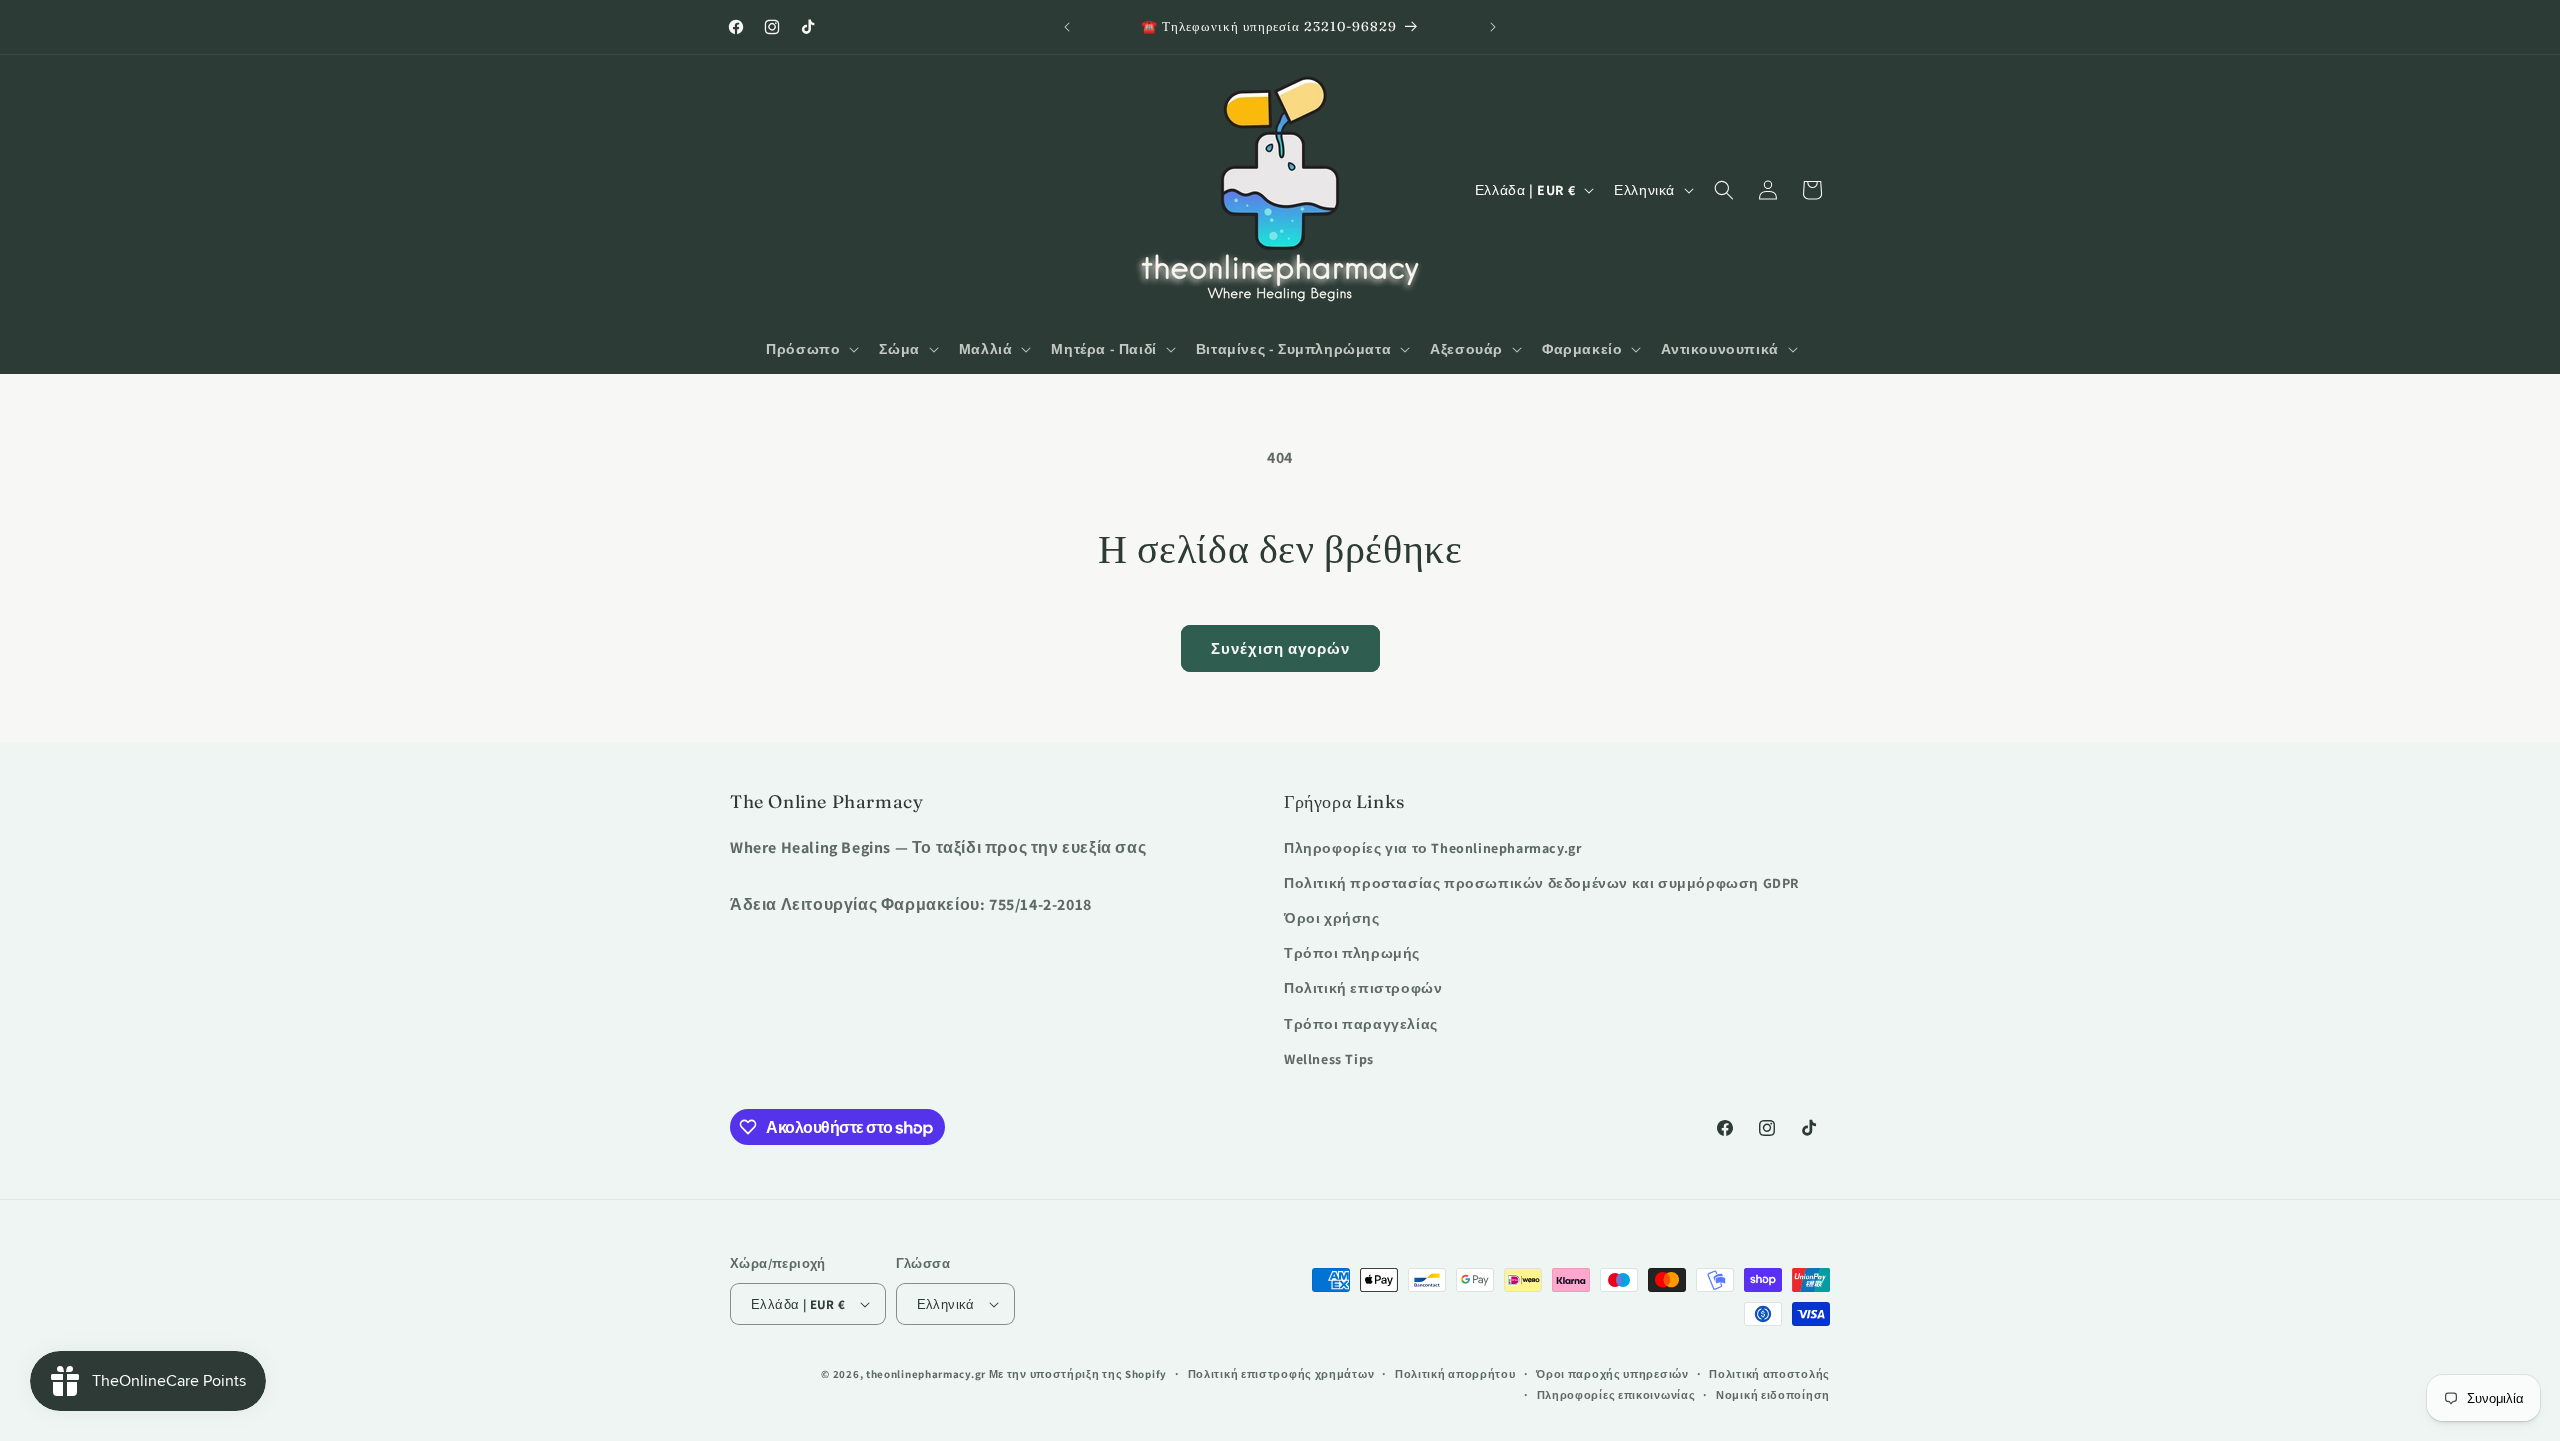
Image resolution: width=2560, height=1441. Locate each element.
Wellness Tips (1329, 1059)
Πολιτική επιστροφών (1363, 988)
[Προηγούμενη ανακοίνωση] (1067, 27)
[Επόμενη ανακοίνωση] (1493, 27)
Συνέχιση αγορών (1280, 648)
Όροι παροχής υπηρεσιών (1612, 1374)
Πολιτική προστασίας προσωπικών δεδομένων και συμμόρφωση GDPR (1541, 883)
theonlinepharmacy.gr (926, 1374)
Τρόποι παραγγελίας (1361, 1024)
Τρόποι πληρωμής (1352, 953)
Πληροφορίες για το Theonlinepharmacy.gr (1432, 848)
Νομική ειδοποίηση (1773, 1395)
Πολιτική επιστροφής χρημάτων (1281, 1374)
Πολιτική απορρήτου (1455, 1374)
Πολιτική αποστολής (1769, 1374)
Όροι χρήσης (1332, 918)
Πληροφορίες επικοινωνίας (1616, 1395)
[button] (810, 349)
